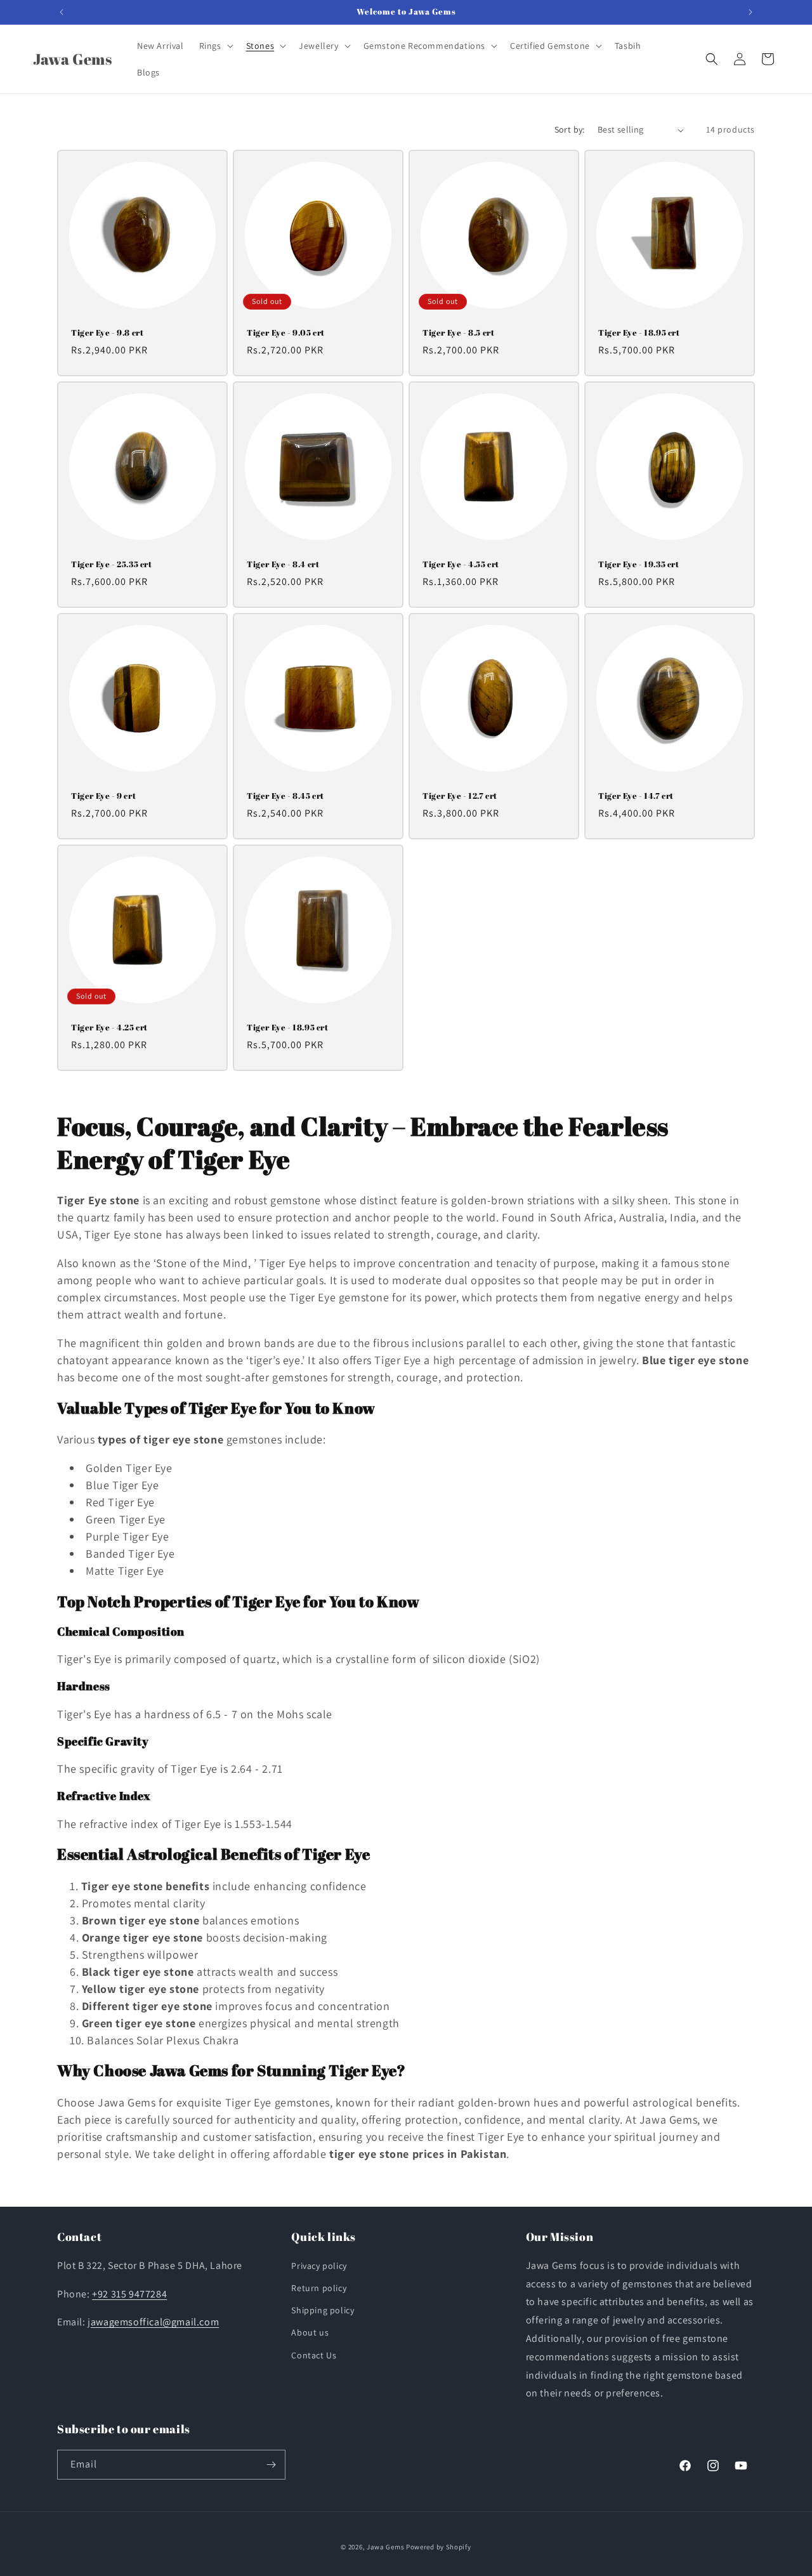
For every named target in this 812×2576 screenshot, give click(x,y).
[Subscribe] (271, 2465)
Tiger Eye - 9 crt (103, 796)
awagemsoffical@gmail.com (155, 2322)
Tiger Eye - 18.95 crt (639, 333)
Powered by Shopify (439, 2547)
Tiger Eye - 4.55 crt (461, 564)
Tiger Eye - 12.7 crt (460, 796)
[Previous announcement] (62, 12)
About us (310, 2332)
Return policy (319, 2288)
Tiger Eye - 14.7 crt (636, 796)
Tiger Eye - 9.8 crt (107, 333)
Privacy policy (319, 2266)
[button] (215, 46)
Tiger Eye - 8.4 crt (283, 564)
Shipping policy (323, 2310)
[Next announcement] (750, 12)
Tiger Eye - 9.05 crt (286, 333)
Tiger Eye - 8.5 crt (458, 333)
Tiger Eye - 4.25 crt (109, 1028)
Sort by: (570, 129)
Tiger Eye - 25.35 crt (112, 564)
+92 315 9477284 (129, 2294)
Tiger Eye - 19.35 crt (639, 564)
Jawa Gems (385, 2547)
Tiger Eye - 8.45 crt (285, 796)
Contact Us (314, 2355)
